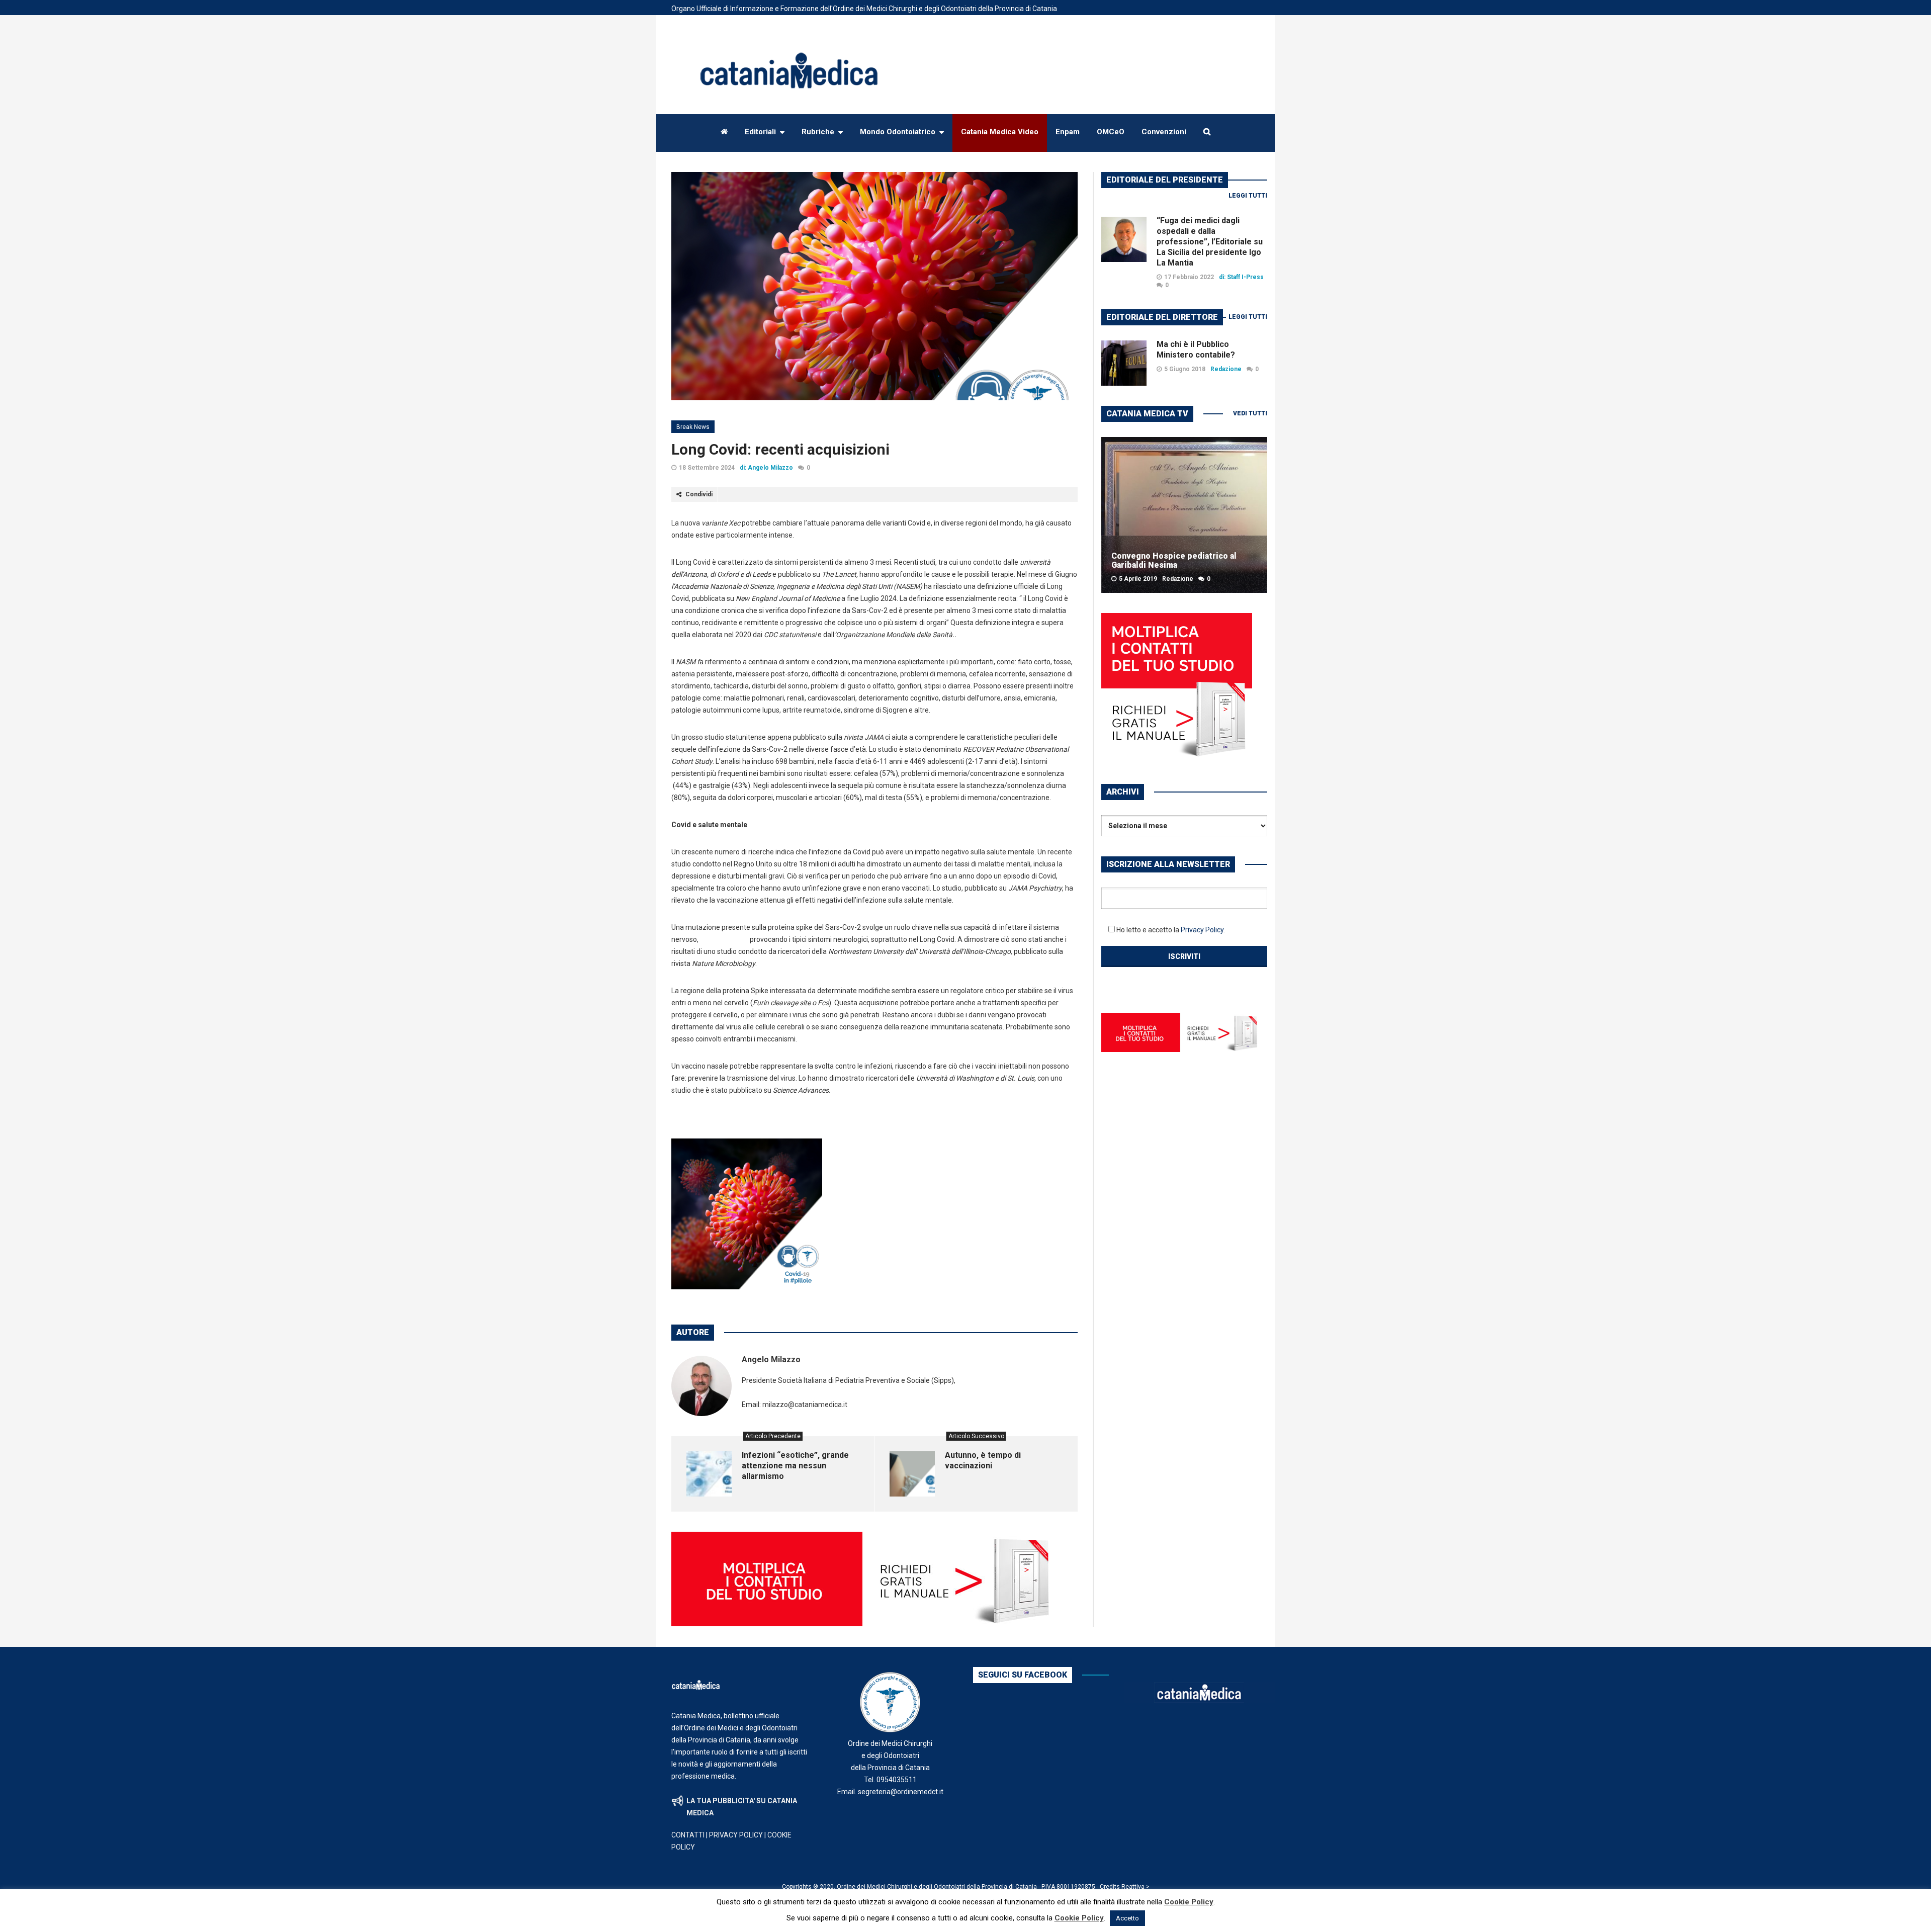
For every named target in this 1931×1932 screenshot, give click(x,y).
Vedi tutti (1250, 413)
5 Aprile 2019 (1138, 579)
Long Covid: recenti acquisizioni (780, 449)
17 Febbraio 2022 (1189, 277)
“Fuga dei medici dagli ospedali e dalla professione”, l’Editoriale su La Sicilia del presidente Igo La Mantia (1210, 242)
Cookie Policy (1189, 1902)
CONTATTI (688, 1835)
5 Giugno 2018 (1185, 369)
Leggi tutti (1248, 196)
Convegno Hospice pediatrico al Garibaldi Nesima (1174, 560)
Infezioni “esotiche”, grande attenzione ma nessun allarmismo (795, 1466)
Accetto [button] (1127, 1918)
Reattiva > (1135, 1887)
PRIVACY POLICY (736, 1835)
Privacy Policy (1202, 930)
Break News (693, 427)
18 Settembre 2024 (707, 468)
